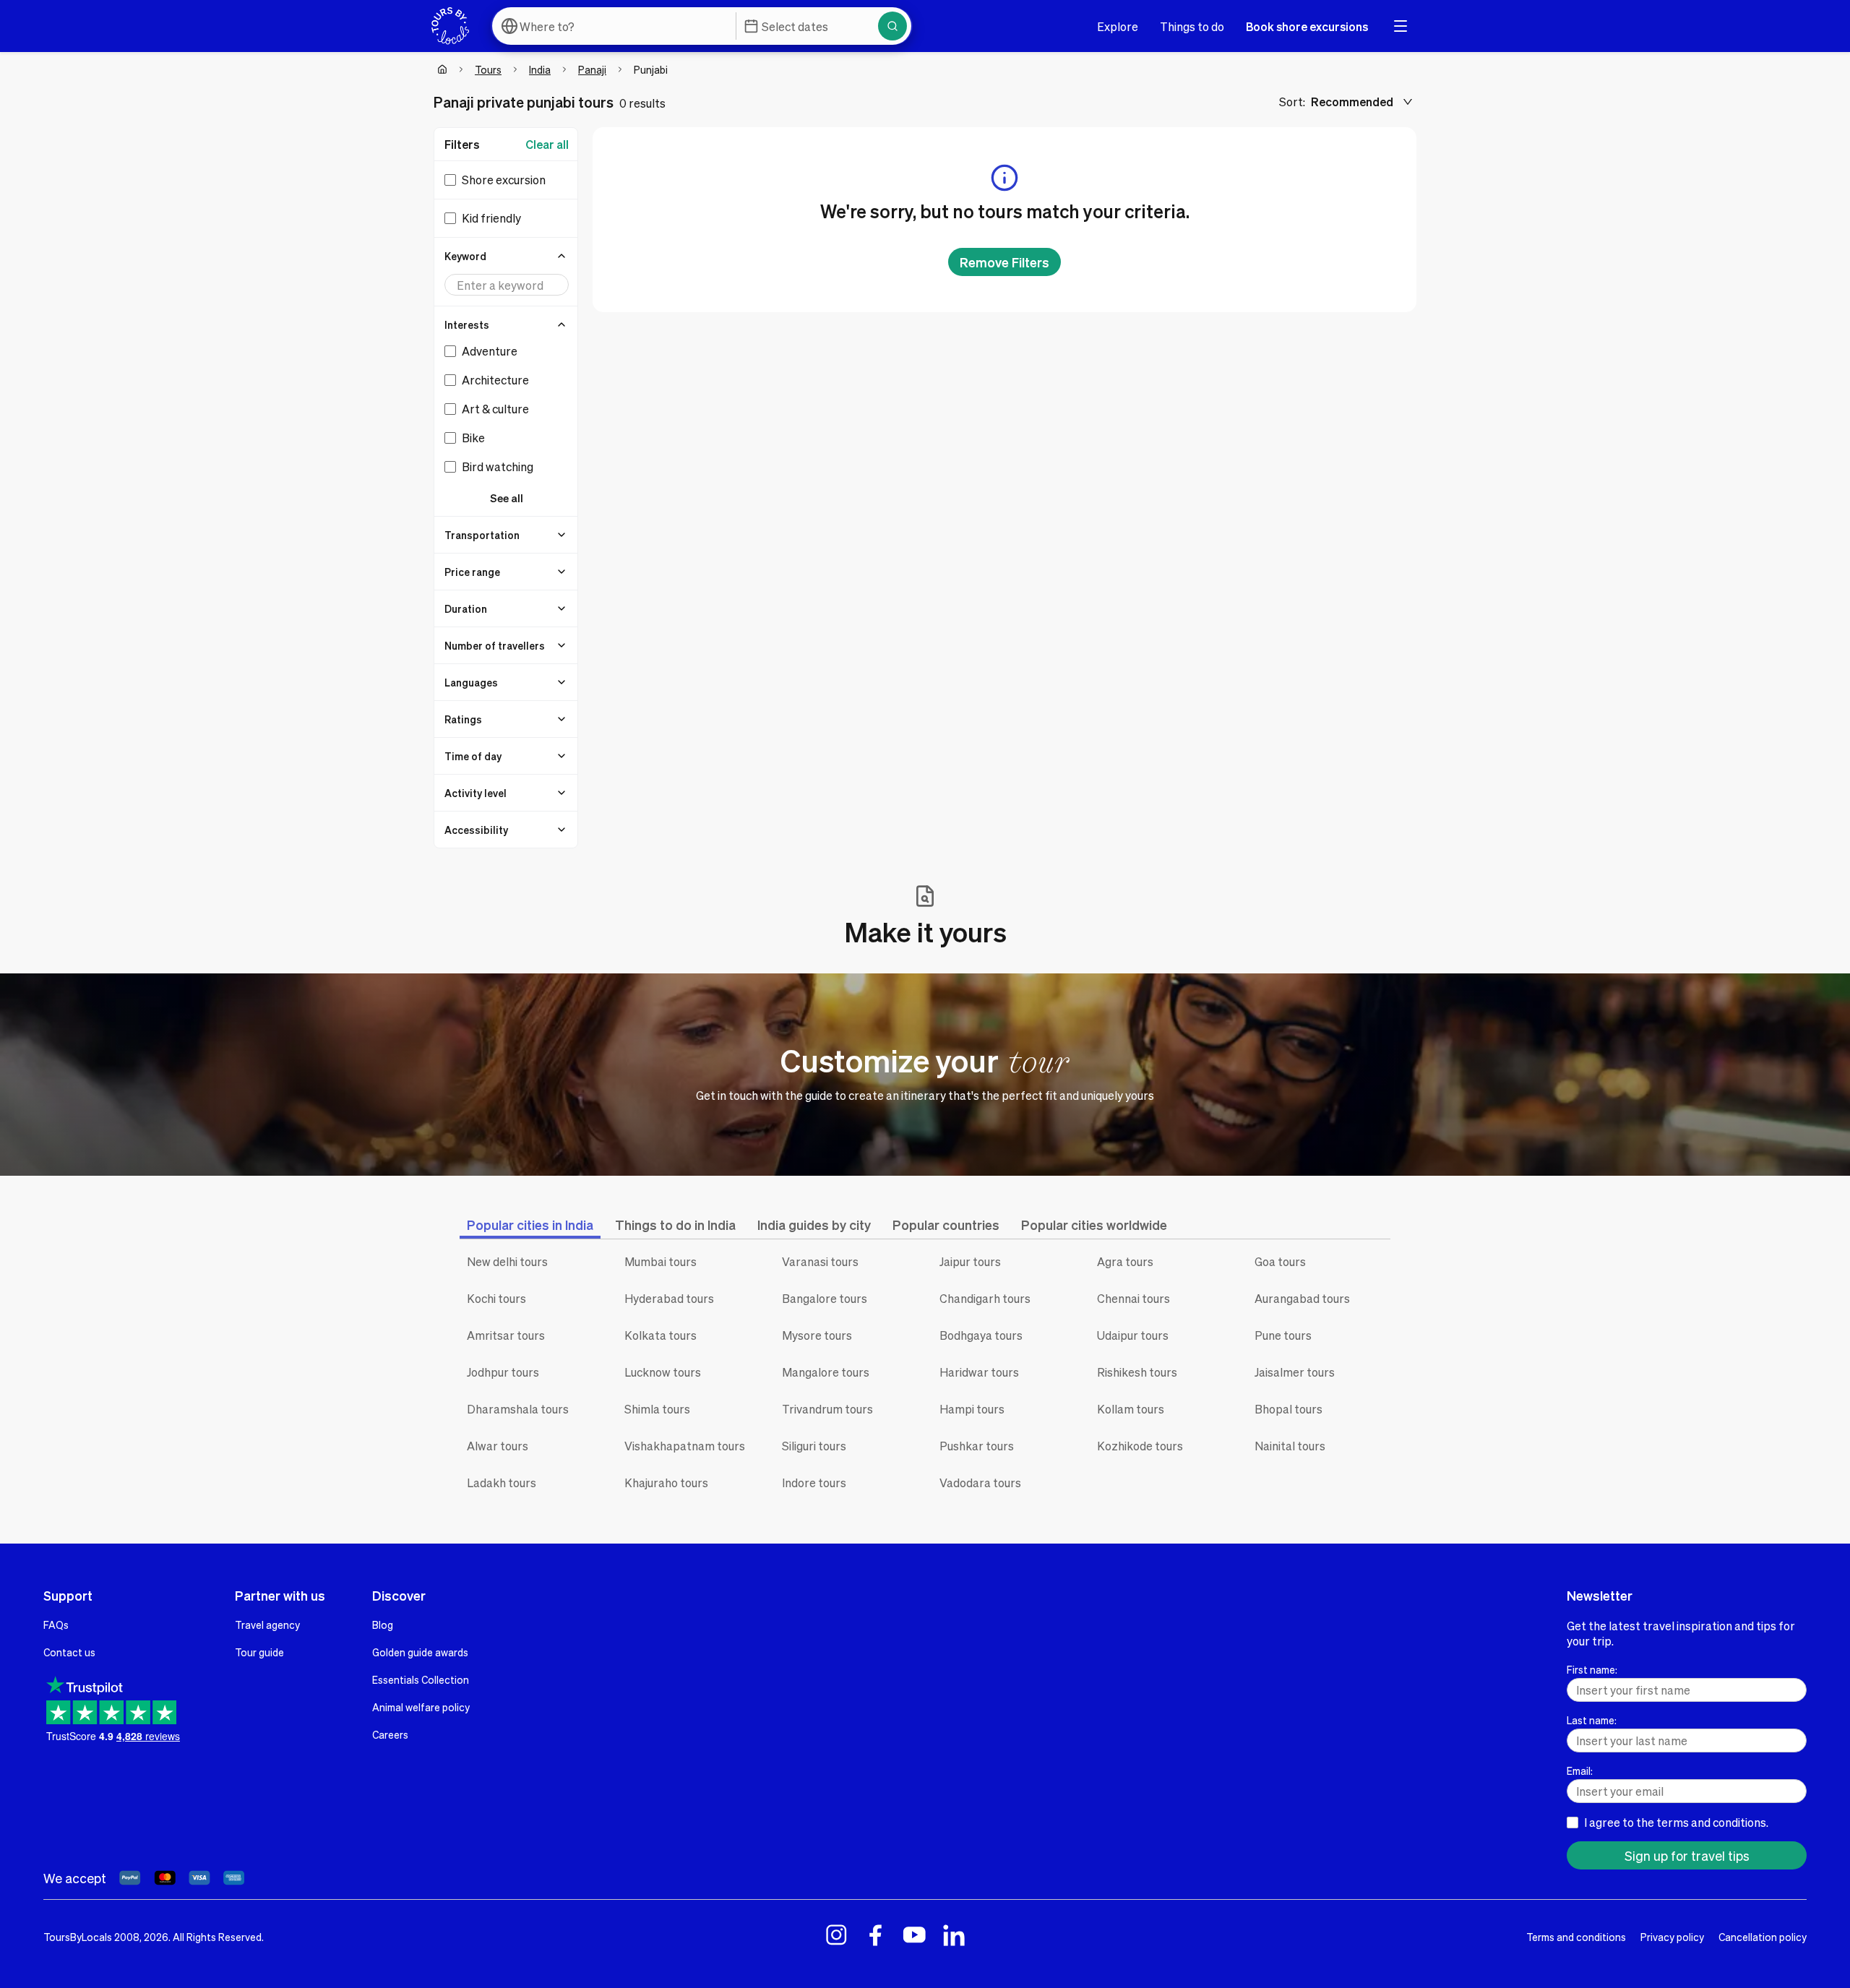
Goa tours (1280, 1261)
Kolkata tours (661, 1335)
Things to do (1192, 26)
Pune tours (1283, 1335)
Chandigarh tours (985, 1298)
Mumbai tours (661, 1261)
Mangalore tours (826, 1372)
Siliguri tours (814, 1446)
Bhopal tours (1288, 1409)
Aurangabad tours (1302, 1298)
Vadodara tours (980, 1483)
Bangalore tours (825, 1298)
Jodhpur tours (503, 1372)
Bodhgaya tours (981, 1335)
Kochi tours (496, 1298)
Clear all (547, 144)
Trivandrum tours (827, 1409)
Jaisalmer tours (1295, 1372)
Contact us (69, 1652)
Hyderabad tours (669, 1298)
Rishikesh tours (1137, 1372)
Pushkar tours (977, 1446)
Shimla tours (657, 1409)
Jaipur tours (970, 1261)
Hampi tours (972, 1409)
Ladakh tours (502, 1483)
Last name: (1592, 1720)
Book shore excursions (1307, 26)
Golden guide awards (420, 1652)
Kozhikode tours (1140, 1446)
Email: (1580, 1770)
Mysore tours (817, 1335)
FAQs (56, 1625)
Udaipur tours (1133, 1335)
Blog (383, 1625)
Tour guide (259, 1652)
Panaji (592, 69)
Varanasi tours (820, 1261)
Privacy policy (1672, 1937)
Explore (1118, 26)
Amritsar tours (506, 1335)
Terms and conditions (1576, 1937)
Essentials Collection (421, 1679)
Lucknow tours (663, 1372)
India (540, 69)
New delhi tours (507, 1261)
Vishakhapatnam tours (685, 1446)
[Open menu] (1401, 26)
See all (507, 498)
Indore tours (814, 1483)
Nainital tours (1290, 1446)
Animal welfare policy (421, 1707)
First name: (1592, 1669)
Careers (390, 1734)
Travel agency (267, 1625)
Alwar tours (498, 1446)
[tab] (530, 1225)
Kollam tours (1131, 1409)
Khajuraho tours (666, 1483)
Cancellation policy (1763, 1937)
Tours (488, 69)
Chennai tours (1133, 1298)
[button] (507, 256)
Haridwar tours (979, 1372)
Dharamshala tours (518, 1409)
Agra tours (1125, 1261)
